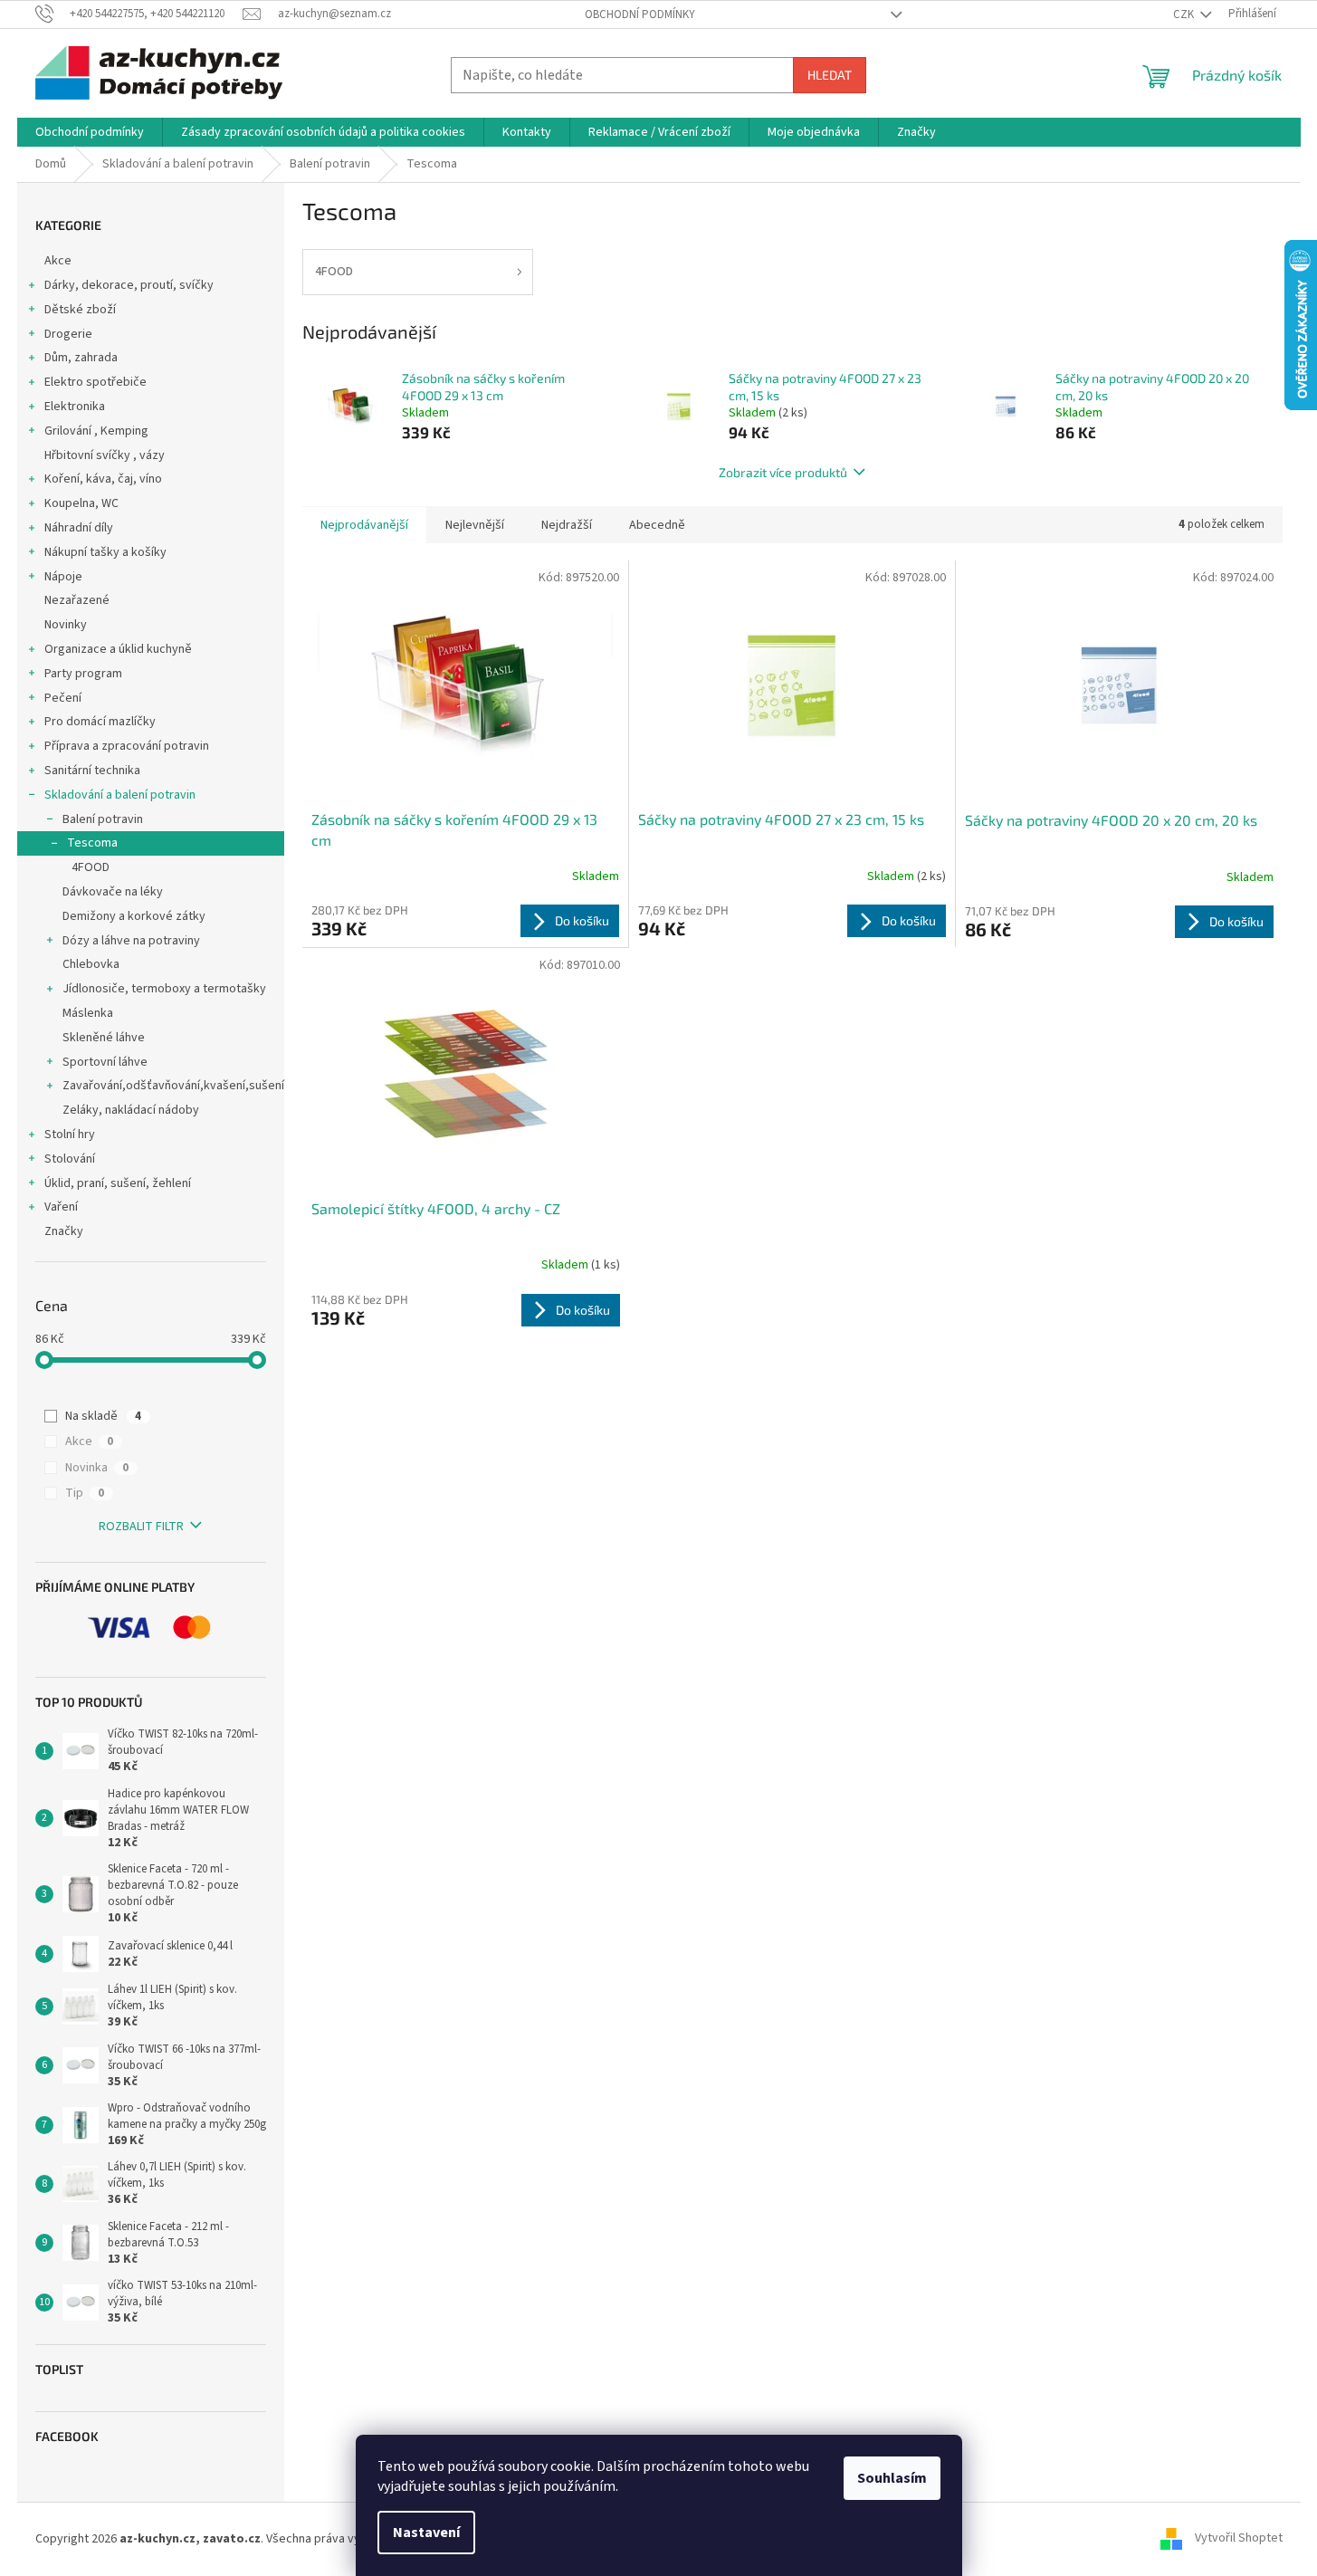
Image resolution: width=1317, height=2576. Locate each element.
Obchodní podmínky (640, 14)
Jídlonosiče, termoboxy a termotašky (164, 989)
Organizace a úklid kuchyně (118, 649)
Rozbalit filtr (141, 1527)
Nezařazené (77, 600)
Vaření (61, 1207)
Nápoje (63, 577)
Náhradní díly (79, 528)
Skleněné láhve (104, 1038)
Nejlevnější (475, 525)
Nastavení (426, 2533)
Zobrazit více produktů (783, 472)
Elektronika (75, 407)
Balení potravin (103, 819)
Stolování (70, 1159)
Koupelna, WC (81, 503)
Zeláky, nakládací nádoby (131, 1110)
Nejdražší (567, 525)
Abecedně (657, 525)
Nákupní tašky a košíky (105, 552)
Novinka (97, 1468)
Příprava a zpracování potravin (127, 746)
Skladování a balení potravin (120, 795)
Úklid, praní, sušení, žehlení (118, 1183)
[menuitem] (90, 132)
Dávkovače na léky (113, 892)
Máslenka (88, 1013)
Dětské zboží (80, 310)
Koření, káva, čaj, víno (103, 479)
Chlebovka (91, 964)
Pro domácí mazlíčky (100, 722)
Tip (85, 1493)
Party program (83, 674)
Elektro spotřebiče (95, 382)
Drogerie (68, 334)
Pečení (63, 698)
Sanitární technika (92, 771)
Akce (58, 261)
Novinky (66, 625)
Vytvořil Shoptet (1239, 2539)
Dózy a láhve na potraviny (131, 941)
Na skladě (103, 1416)
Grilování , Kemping (96, 431)
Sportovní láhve (105, 1062)
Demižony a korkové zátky (134, 916)
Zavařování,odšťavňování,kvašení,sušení (173, 1086)
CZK (1185, 14)
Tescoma (92, 843)
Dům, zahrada (81, 358)
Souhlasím (892, 2478)
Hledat (830, 75)
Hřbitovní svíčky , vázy (105, 455)
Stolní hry (70, 1135)
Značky (64, 1231)
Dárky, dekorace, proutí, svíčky (129, 285)
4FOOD (91, 867)
